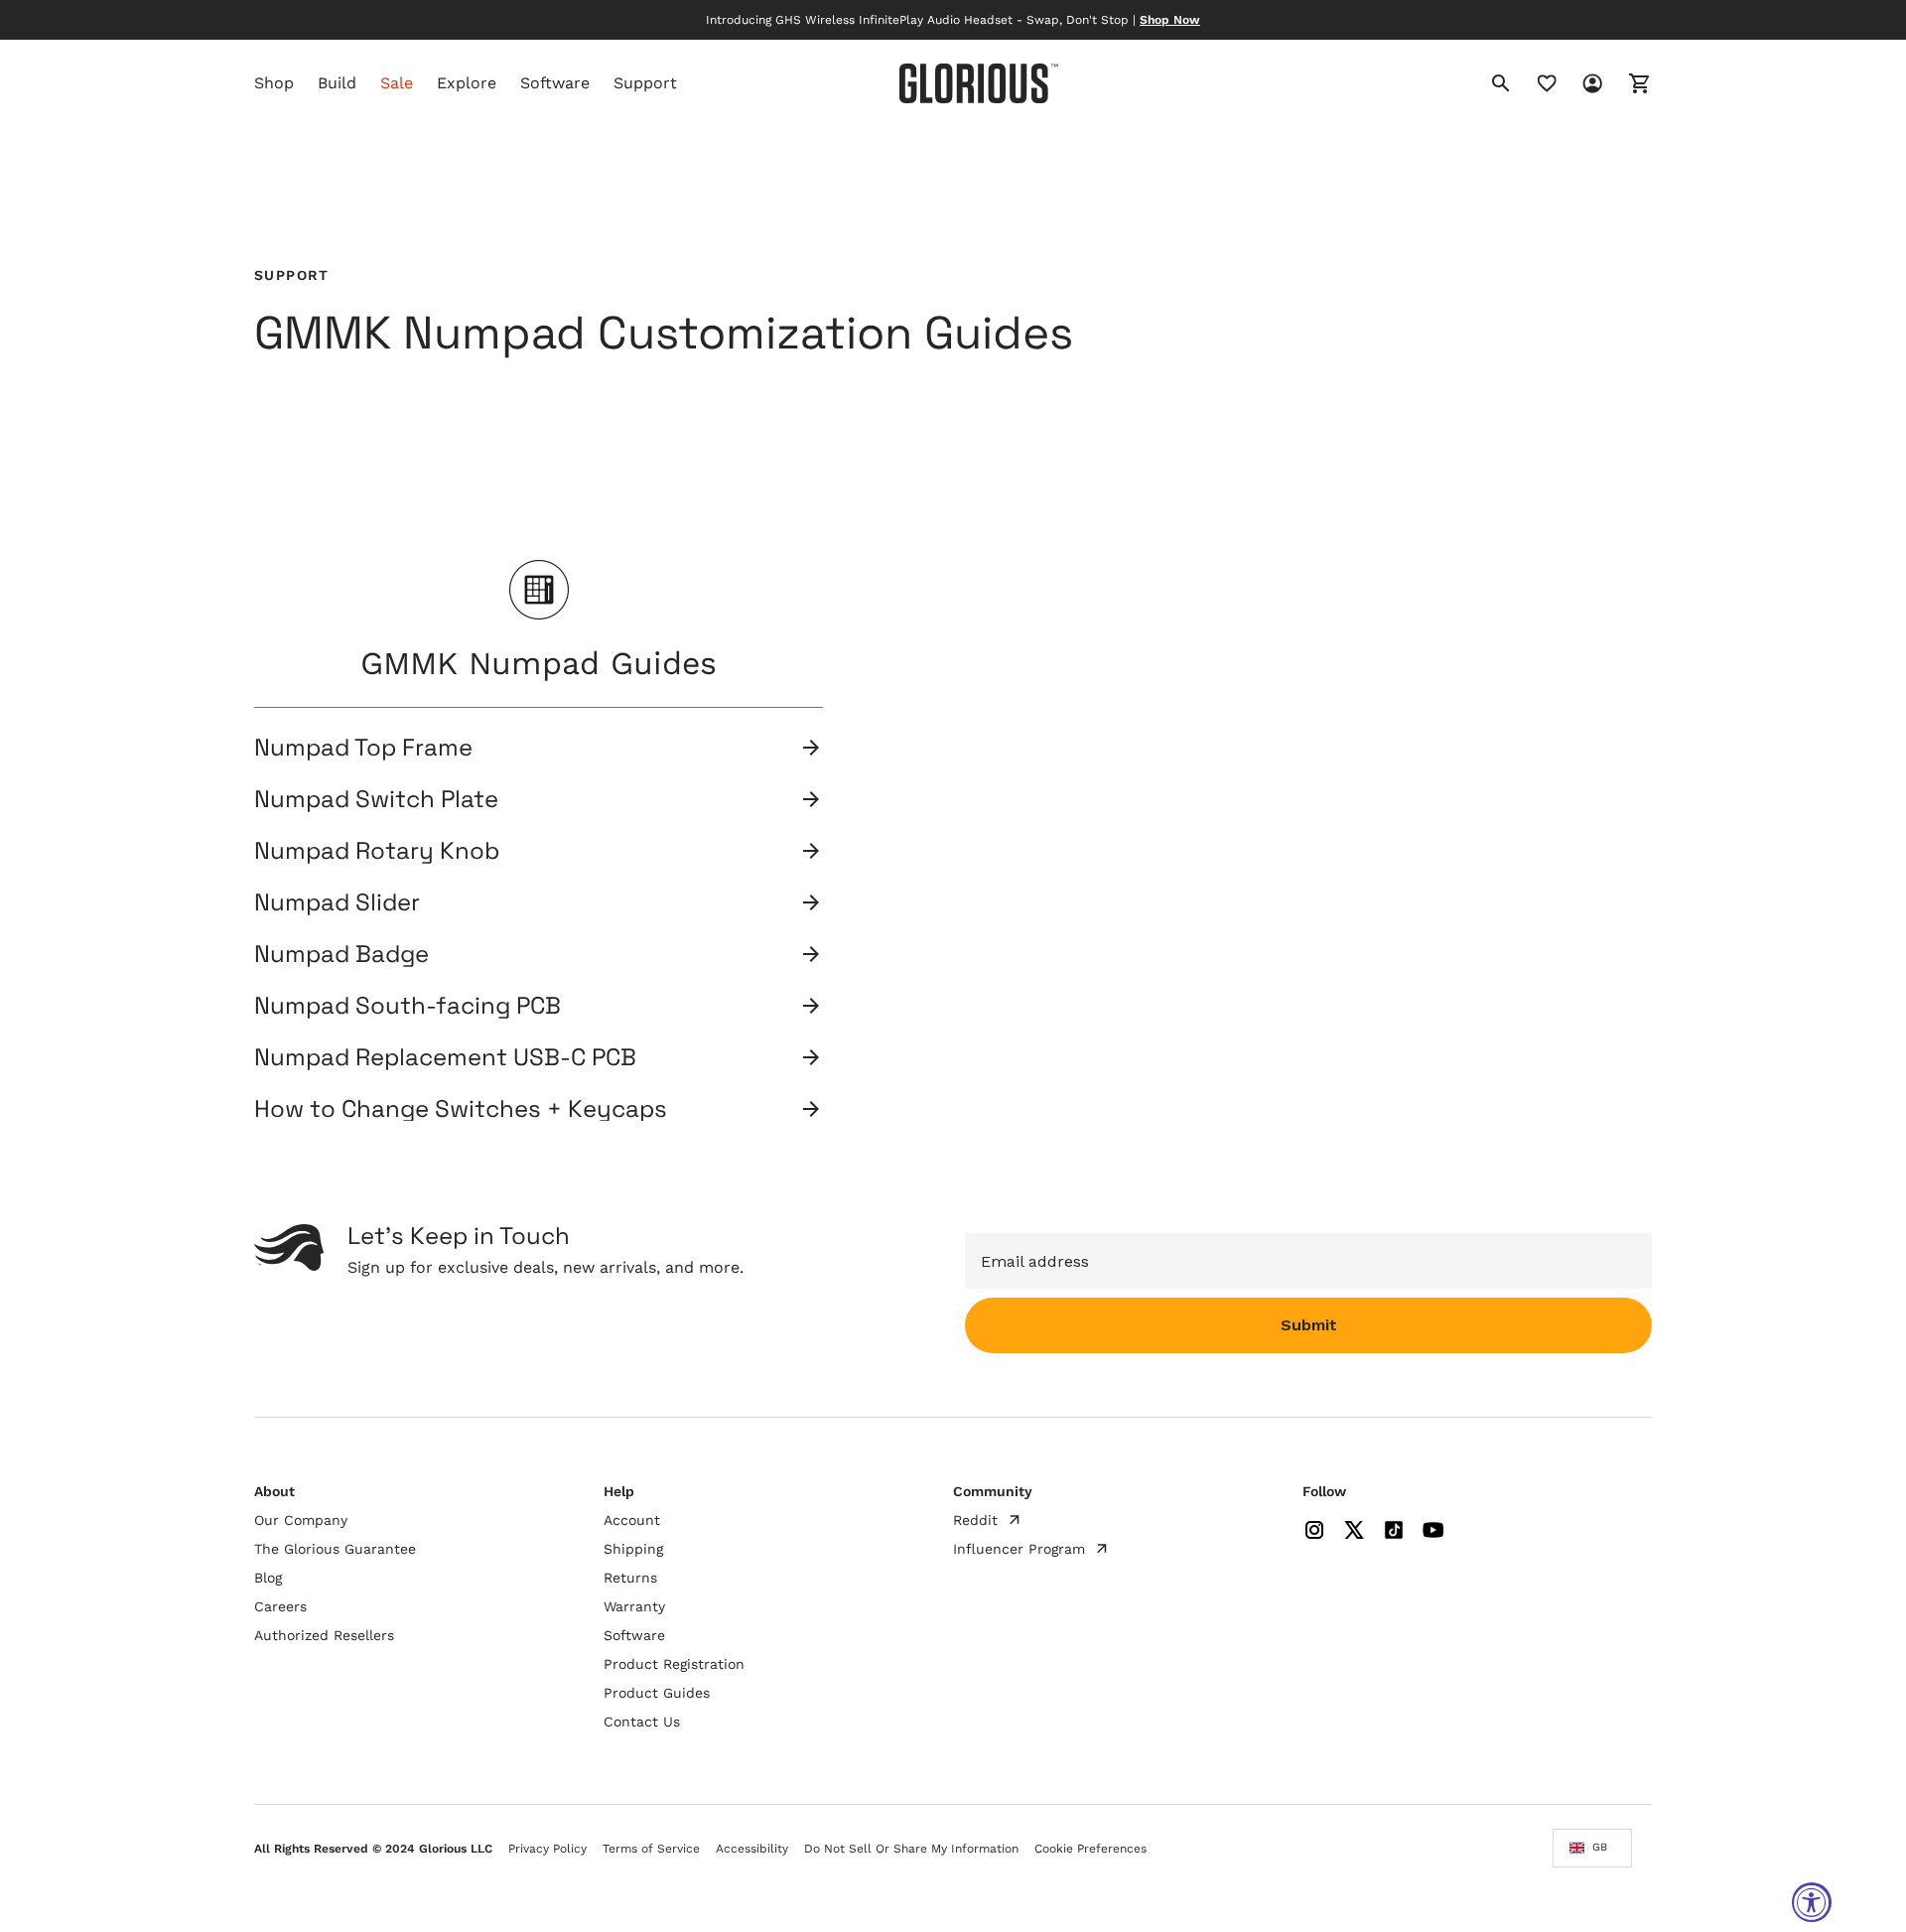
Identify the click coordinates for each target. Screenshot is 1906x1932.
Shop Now (1170, 20)
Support (645, 83)
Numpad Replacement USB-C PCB (445, 1057)
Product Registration (674, 1664)
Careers (280, 1606)
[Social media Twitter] (1354, 1530)
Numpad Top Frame (363, 748)
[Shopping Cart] (1628, 83)
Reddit (975, 1520)
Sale (397, 83)
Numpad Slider (337, 902)
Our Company (301, 1520)
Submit (1309, 1325)
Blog (268, 1578)
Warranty (634, 1606)
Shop (274, 83)
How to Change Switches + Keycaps (461, 1109)
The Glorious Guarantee (335, 1549)
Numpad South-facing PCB (408, 1006)
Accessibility (752, 1849)
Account (632, 1520)
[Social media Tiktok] (1394, 1530)
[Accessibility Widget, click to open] (1812, 1902)
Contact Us (642, 1722)
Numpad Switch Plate (376, 799)
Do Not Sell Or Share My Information (911, 1849)
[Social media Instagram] (1314, 1530)
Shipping (633, 1549)
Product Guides (657, 1693)
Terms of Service (651, 1849)
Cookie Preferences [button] (1090, 1849)
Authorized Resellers (324, 1635)
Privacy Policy (547, 1849)
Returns (630, 1578)
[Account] (1580, 83)
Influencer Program (1019, 1549)
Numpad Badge (341, 954)
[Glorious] (979, 83)
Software (555, 83)
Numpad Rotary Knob (377, 851)
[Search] (1501, 83)
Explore (467, 83)
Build (337, 83)
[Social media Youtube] (1433, 1530)
